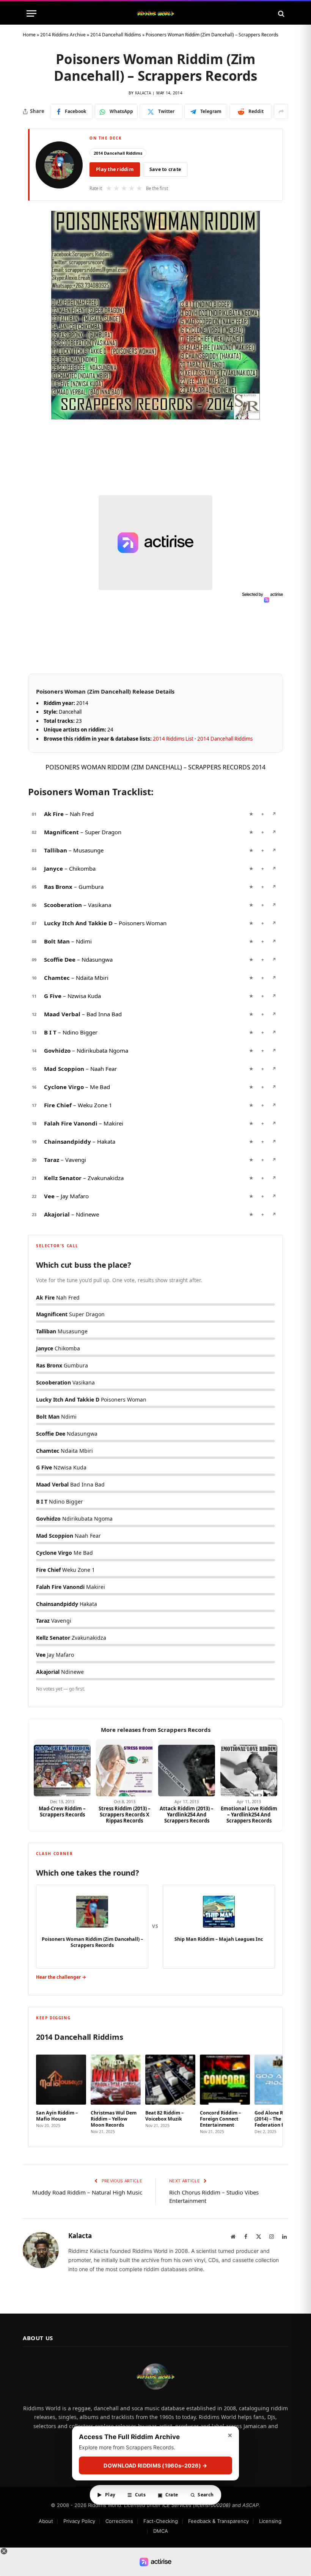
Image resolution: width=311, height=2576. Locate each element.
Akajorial (57, 1214)
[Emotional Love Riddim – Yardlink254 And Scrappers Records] (249, 1768)
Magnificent (61, 832)
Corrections (119, 2521)
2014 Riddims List (173, 739)
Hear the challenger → (61, 1977)
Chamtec (57, 978)
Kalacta (143, 93)
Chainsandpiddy (68, 1141)
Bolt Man (57, 941)
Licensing (270, 2521)
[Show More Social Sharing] (281, 111)
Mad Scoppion (64, 1069)
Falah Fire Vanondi (71, 1123)
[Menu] (31, 13)
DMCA (161, 2531)
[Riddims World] (155, 13)
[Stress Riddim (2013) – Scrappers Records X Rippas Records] (124, 1768)
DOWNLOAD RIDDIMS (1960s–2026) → (155, 2465)
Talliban (56, 850)
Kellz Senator (63, 1178)
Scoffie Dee (60, 959)
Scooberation (63, 905)
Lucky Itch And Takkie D (78, 923)
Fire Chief (58, 1105)
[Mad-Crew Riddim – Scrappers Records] (62, 1768)
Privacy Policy (79, 2521)
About (46, 2521)
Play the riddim (115, 169)
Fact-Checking (161, 2521)
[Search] (280, 13)
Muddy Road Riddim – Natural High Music (87, 2192)
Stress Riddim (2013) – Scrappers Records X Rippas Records (125, 1815)
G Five (53, 996)
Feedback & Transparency (218, 2521)
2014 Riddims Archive (63, 35)
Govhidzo (57, 1050)
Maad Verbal (62, 1014)
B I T (50, 1032)
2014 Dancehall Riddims (116, 35)
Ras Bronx (58, 887)
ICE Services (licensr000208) (196, 2505)
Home (29, 35)
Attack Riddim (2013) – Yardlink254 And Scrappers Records (187, 1815)
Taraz (52, 1160)
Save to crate (165, 169)
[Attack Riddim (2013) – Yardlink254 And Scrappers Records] (187, 1768)
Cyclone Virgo (64, 1087)
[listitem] (61, 2092)
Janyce (53, 868)
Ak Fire (54, 814)
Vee (49, 1196)
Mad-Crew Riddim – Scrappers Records (62, 1812)
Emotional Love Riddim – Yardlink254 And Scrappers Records (249, 1815)
